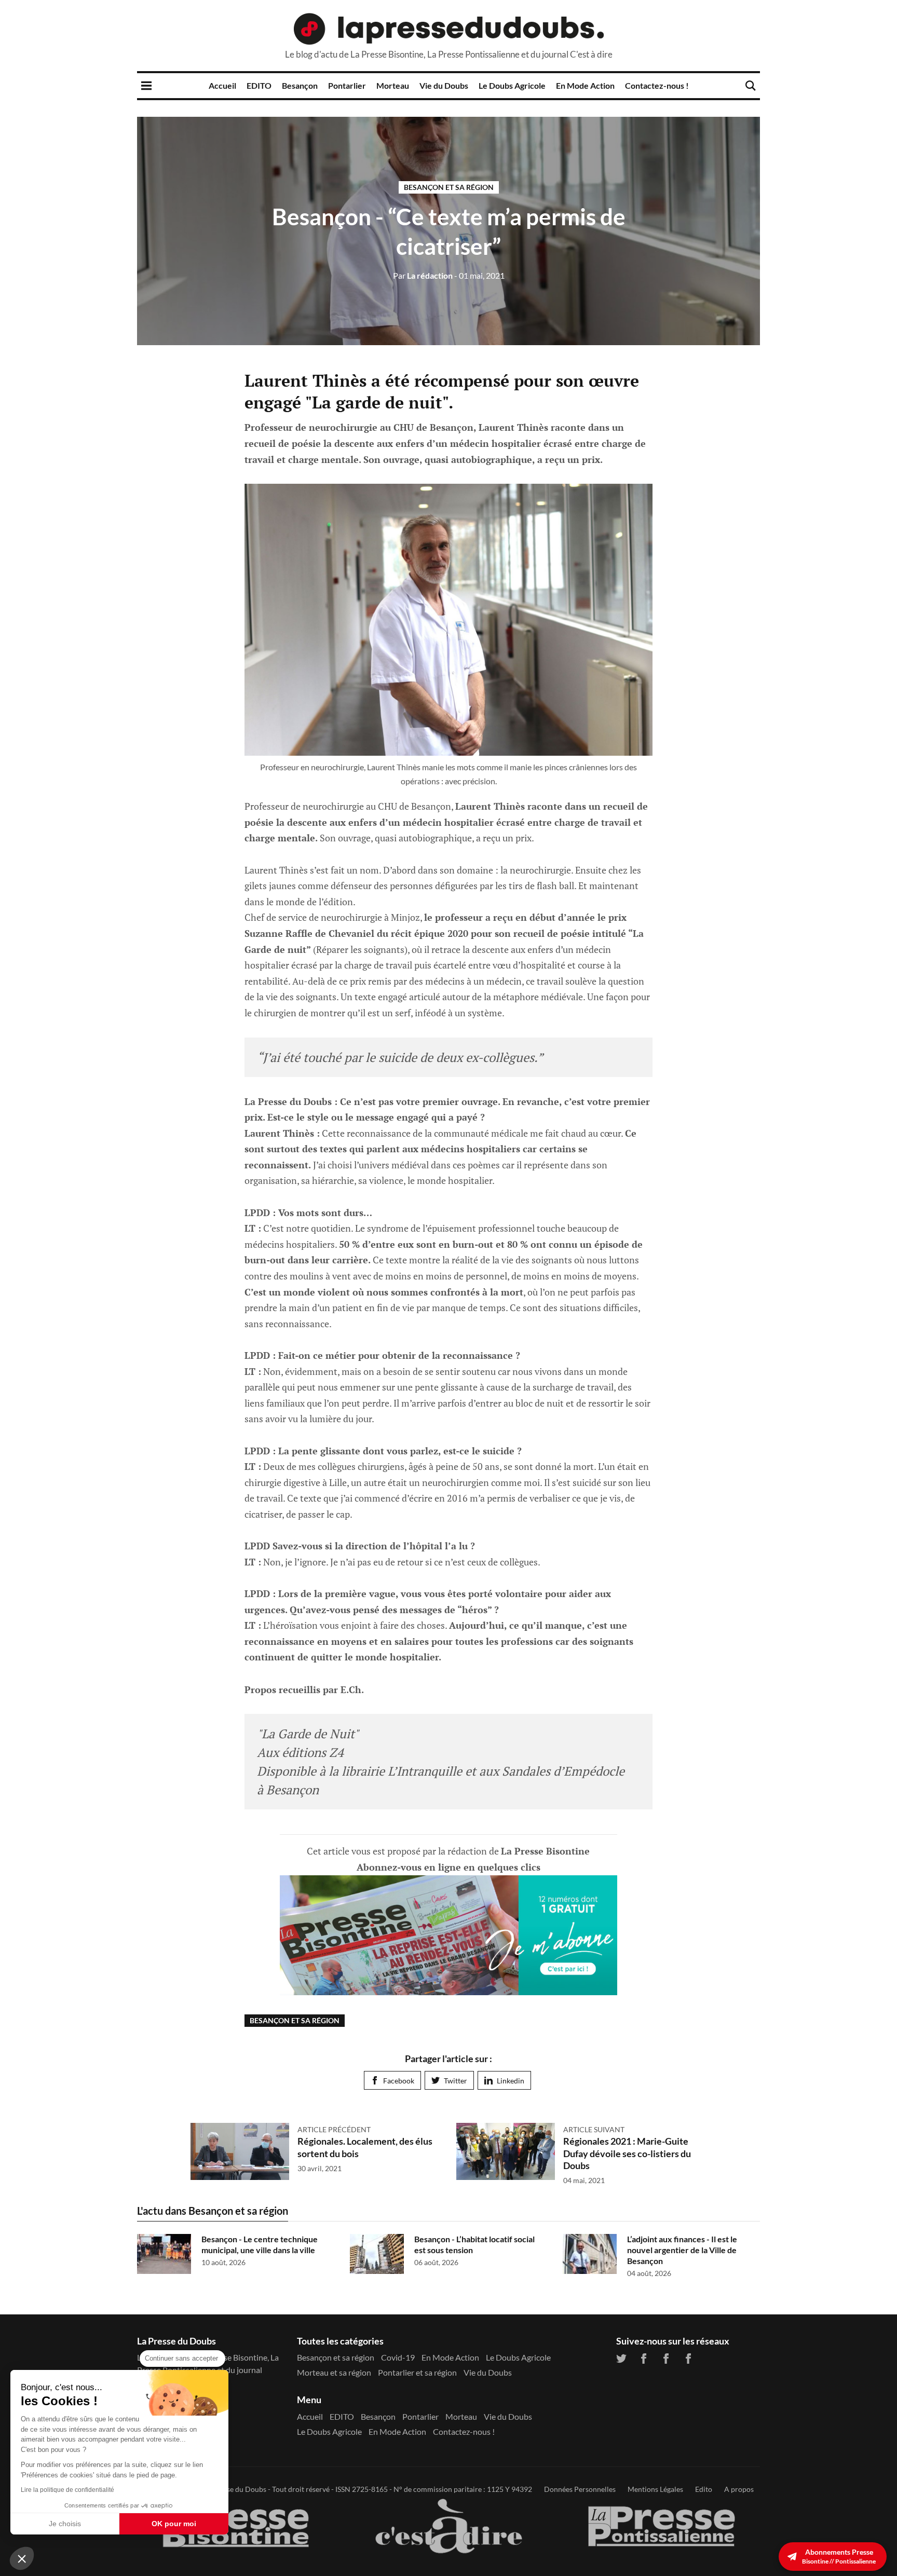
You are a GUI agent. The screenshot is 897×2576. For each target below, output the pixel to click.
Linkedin (511, 2081)
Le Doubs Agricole (512, 85)
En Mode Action (585, 85)
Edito (704, 2489)
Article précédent (334, 2129)
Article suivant (594, 2129)
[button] (22, 2558)
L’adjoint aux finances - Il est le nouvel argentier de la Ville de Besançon (682, 2250)
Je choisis (65, 2524)
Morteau (393, 85)
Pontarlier (347, 85)
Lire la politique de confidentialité (67, 2490)
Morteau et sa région (334, 2372)
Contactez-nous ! (657, 85)
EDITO (259, 85)
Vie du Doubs (444, 85)
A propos (739, 2489)
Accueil (222, 85)
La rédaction (423, 275)
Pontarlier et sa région (417, 2372)
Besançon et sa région (449, 187)
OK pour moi (174, 2524)
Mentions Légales (655, 2489)
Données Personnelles (580, 2489)
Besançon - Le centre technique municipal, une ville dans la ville (260, 2244)
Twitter (456, 2081)
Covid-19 (398, 2357)
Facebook (399, 2081)
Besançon (300, 85)
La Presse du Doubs (235, 2489)
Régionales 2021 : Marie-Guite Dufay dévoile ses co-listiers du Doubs (627, 2153)
